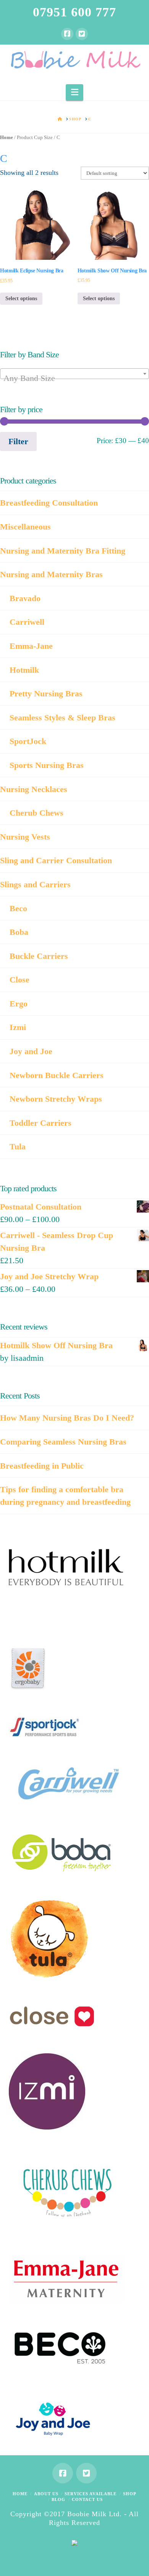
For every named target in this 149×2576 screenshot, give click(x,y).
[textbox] (74, 378)
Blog (58, 2499)
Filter (18, 441)
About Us (46, 2494)
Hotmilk (24, 670)
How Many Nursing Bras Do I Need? (67, 1418)
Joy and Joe (31, 1051)
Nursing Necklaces (34, 789)
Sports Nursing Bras (47, 765)
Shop (130, 2494)
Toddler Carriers (40, 1123)
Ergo (19, 1004)
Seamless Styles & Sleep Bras (62, 718)
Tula (18, 1146)
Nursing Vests (25, 837)
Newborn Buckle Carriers (57, 1075)
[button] (75, 92)
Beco (18, 908)
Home (6, 138)
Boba (19, 932)
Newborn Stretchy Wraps (56, 1099)
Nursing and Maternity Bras (51, 574)
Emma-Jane (31, 646)
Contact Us (87, 2499)
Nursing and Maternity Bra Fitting (63, 551)
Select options (21, 298)
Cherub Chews (36, 813)
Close (19, 980)
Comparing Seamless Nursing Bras (63, 1442)
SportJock (28, 741)
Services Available (91, 2494)
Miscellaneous (25, 527)
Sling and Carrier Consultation (56, 860)
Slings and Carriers (35, 884)
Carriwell (27, 622)
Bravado (25, 598)
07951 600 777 (74, 12)
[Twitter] (82, 34)
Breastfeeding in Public (42, 1466)
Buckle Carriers (39, 956)
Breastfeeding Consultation (49, 503)
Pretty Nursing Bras (46, 694)
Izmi (18, 1027)
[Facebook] (67, 34)
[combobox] (74, 374)
